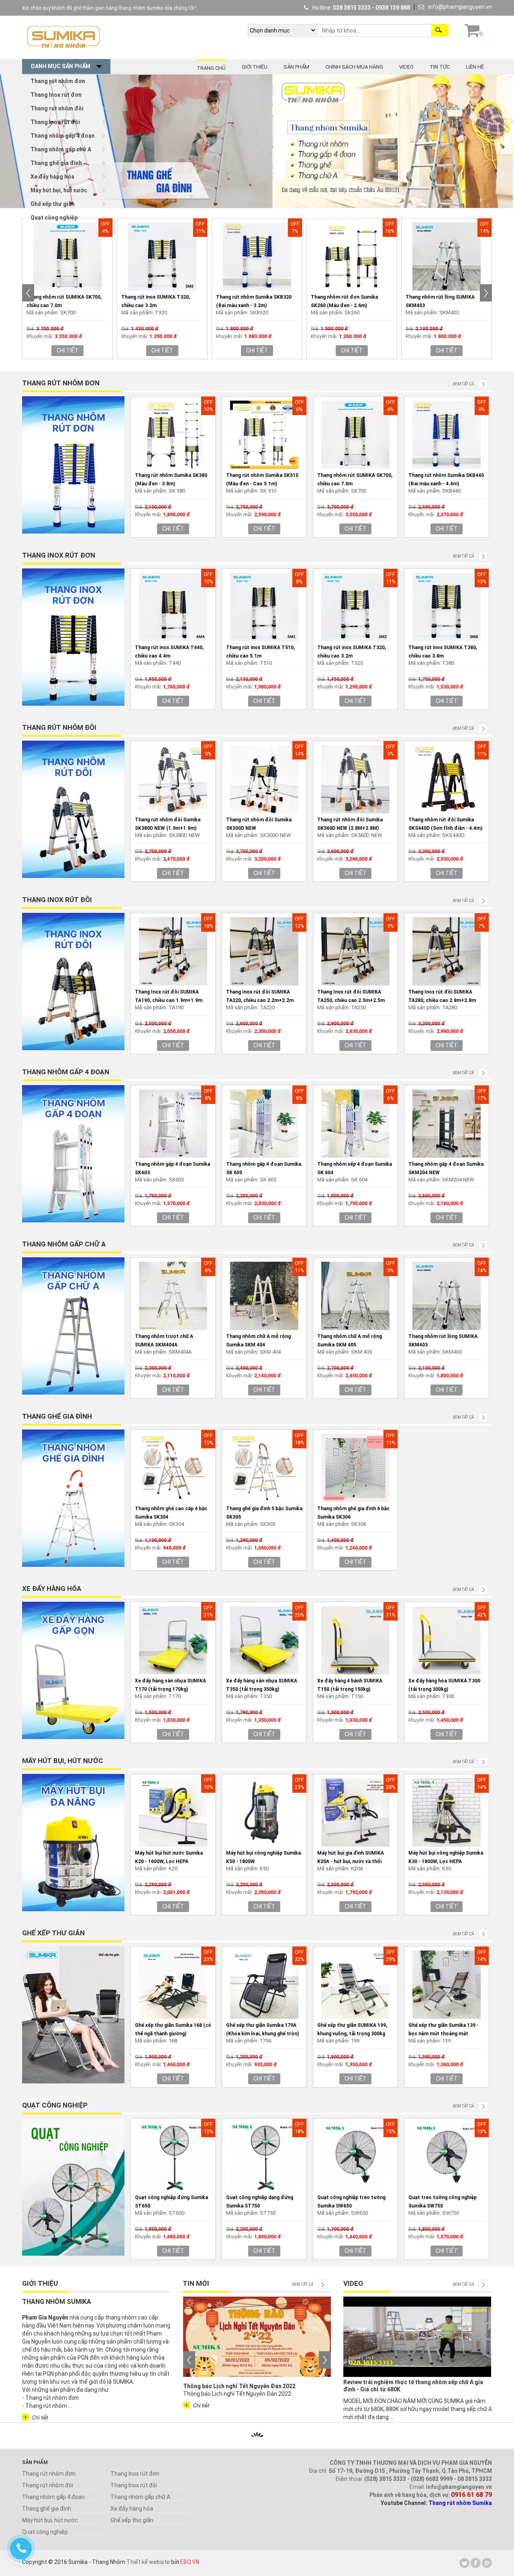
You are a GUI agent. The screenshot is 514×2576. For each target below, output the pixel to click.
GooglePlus (487, 2563)
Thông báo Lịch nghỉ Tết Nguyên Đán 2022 (239, 2386)
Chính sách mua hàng (354, 67)
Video (406, 67)
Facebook (476, 2563)
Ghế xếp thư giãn (53, 204)
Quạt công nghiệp (54, 218)
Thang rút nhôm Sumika (460, 2503)
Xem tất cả (463, 384)
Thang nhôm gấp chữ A (61, 149)
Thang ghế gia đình (56, 163)
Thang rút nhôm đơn (58, 81)
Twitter (464, 2563)
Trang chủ (211, 68)
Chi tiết (68, 350)
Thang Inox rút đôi (55, 122)
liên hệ (475, 67)
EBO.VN (190, 2562)
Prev (28, 293)
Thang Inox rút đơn (56, 95)
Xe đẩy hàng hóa (52, 177)
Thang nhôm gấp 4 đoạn (63, 136)
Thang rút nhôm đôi (57, 108)
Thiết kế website (148, 2562)
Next (486, 293)
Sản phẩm (296, 67)
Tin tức (440, 67)
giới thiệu (255, 67)
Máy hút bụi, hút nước (59, 190)
